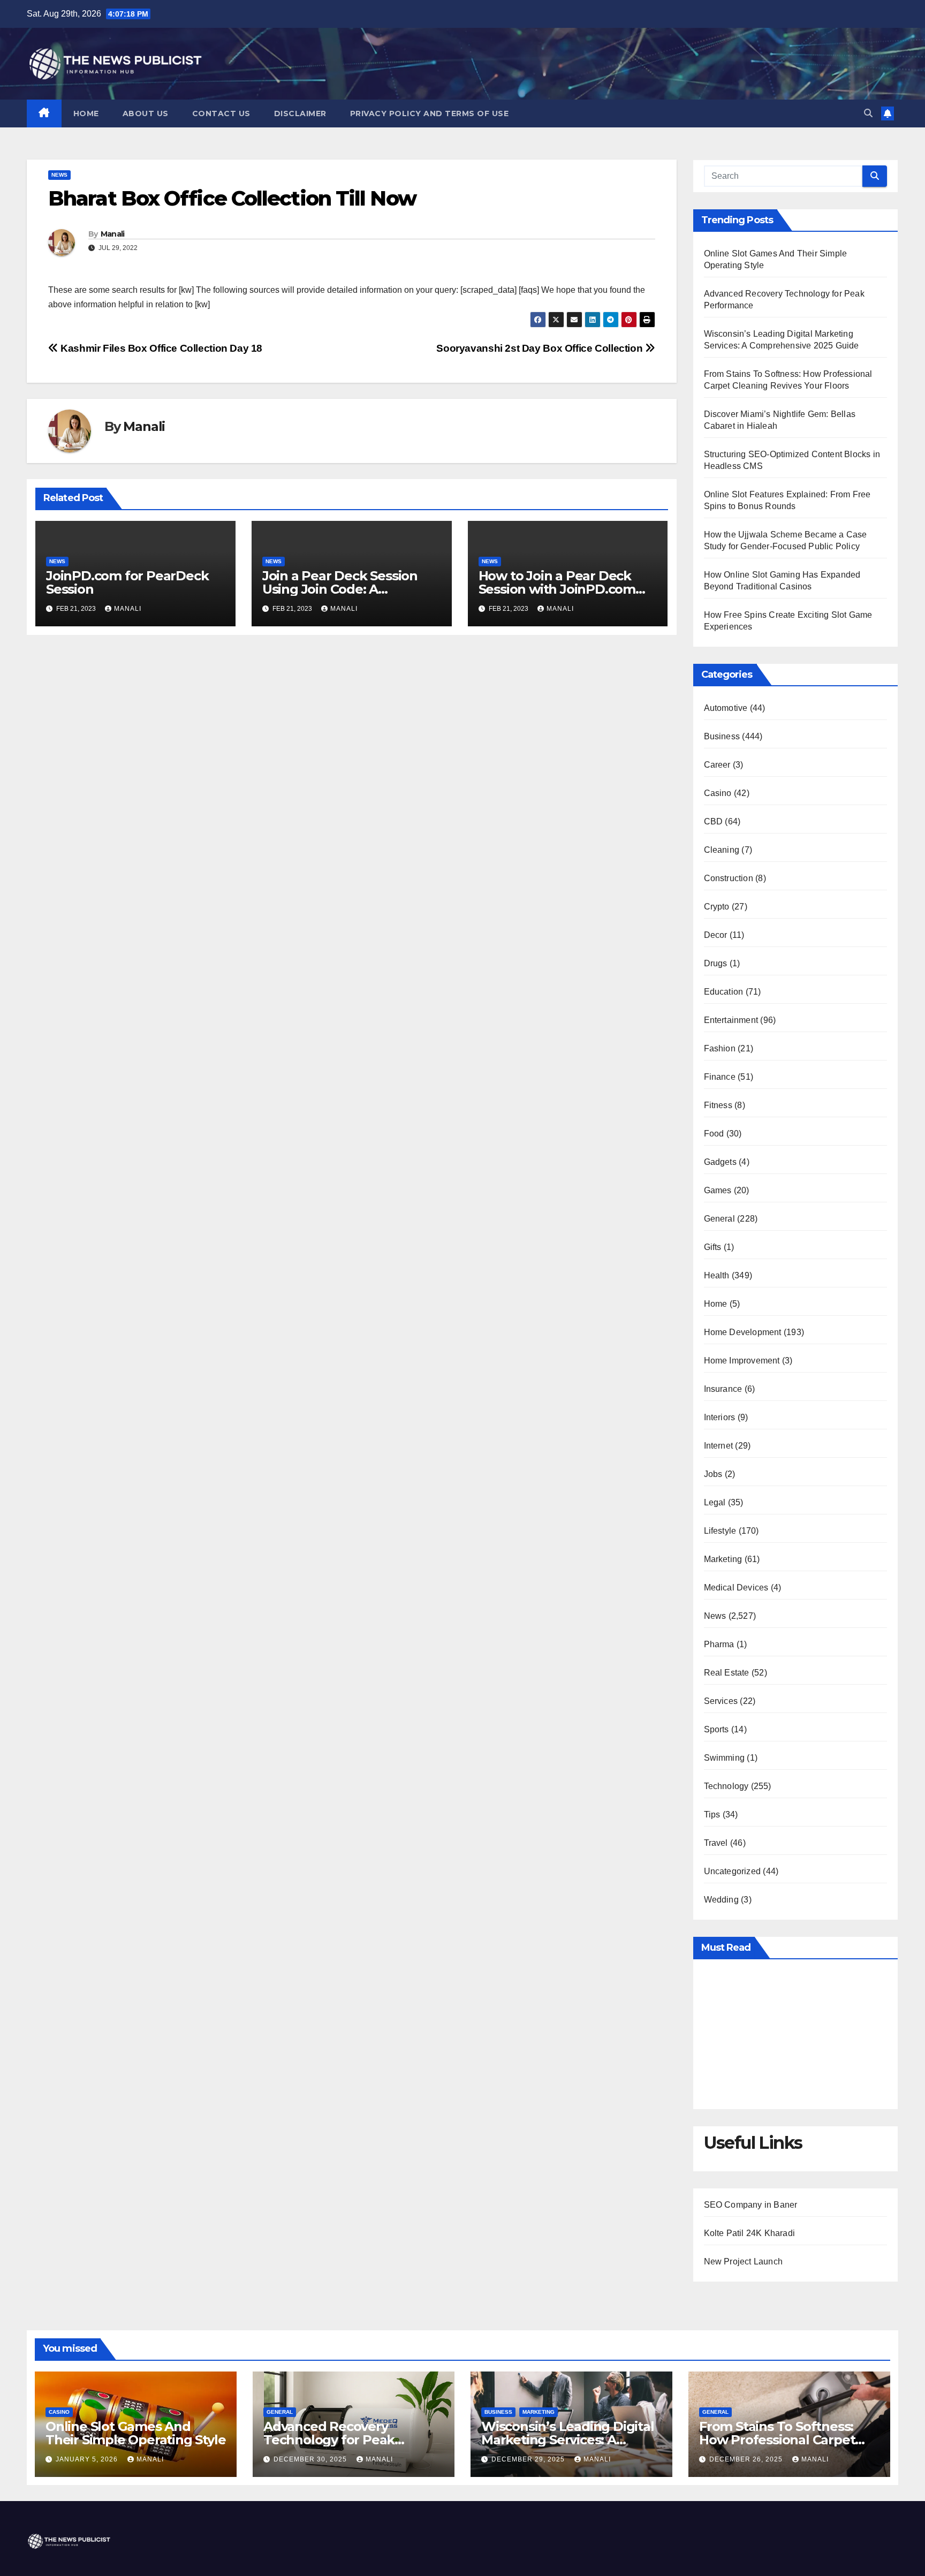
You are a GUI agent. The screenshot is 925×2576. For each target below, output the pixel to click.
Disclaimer (300, 113)
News (59, 175)
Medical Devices (736, 1588)
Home (86, 113)
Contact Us (221, 113)
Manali (113, 234)
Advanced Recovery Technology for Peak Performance (329, 2440)
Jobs (713, 1474)
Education (724, 992)
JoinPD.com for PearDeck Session (127, 582)
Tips (712, 1814)
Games (718, 1190)
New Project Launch (744, 2261)
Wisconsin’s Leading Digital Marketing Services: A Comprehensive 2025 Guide (568, 2440)
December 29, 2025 (529, 2459)
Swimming (725, 1758)
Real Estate (727, 1673)
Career (717, 765)
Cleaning (722, 850)
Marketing (723, 1559)
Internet (719, 1446)
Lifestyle (720, 1531)
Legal (715, 1502)
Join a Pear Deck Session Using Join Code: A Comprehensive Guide (340, 589)
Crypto (717, 907)
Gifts (713, 1247)
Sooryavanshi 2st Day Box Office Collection (541, 348)
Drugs (716, 963)
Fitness (718, 1105)
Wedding (721, 1900)
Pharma (719, 1644)
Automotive (726, 708)
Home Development (743, 1332)
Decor (716, 935)
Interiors (720, 1417)
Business (722, 736)
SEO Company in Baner (751, 2205)
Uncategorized (733, 1871)
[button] (868, 113)
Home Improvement (742, 1361)
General (719, 1219)
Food (714, 1134)
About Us (146, 113)
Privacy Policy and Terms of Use (430, 113)
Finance (720, 1077)
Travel (716, 1843)
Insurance (723, 1389)
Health (717, 1275)
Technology (726, 1786)
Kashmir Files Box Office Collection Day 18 (160, 348)
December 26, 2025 (747, 2459)
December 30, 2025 (311, 2459)
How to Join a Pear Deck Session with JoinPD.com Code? (557, 589)
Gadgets (720, 1162)
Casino (718, 793)
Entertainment (731, 1020)
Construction (729, 878)
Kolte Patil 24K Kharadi (750, 2233)
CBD (714, 821)
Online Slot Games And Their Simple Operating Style (135, 2433)
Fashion (720, 1048)
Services (721, 1701)
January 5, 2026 (88, 2459)
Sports (717, 1729)
